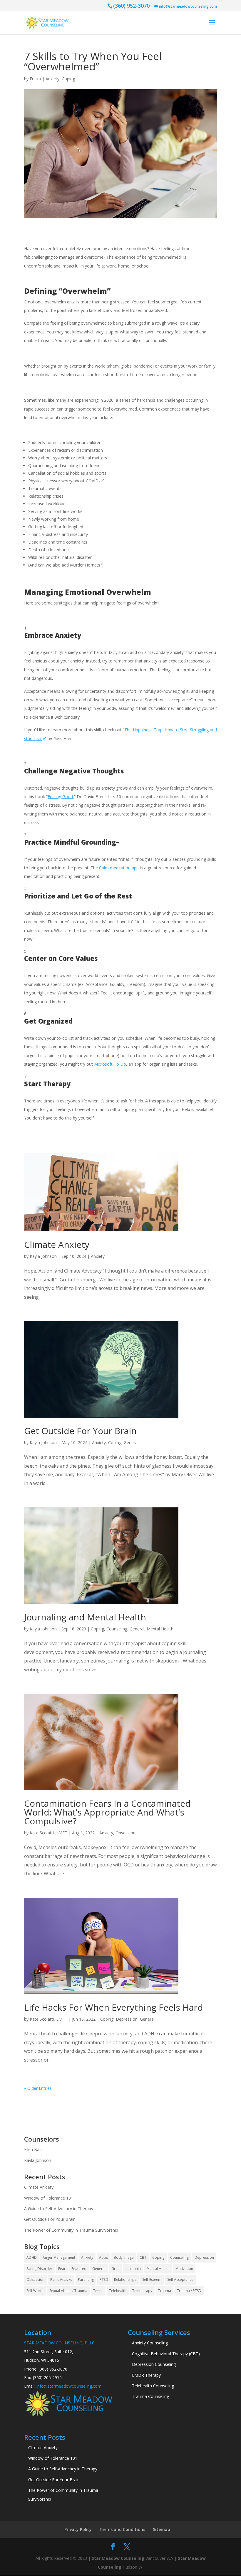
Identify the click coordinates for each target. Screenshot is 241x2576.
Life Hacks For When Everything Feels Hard (114, 2007)
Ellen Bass (34, 2149)
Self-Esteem (152, 2279)
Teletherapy (142, 2291)
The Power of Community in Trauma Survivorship (71, 2230)
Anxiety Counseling (150, 2343)
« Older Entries (38, 2088)
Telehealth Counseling (153, 2386)
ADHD (32, 2257)
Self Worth (35, 2291)
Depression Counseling (154, 2364)
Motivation (184, 2269)
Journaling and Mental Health (85, 1617)
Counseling (117, 1629)
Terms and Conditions (122, 2529)
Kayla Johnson (43, 1256)
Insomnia (133, 2269)
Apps (103, 2257)
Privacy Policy (78, 2529)
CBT (143, 2257)
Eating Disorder (39, 2269)
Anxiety (52, 79)
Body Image (124, 2257)
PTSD (104, 2279)
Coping (68, 79)
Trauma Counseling (150, 2396)
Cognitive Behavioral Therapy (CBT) (166, 2354)
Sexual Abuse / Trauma (68, 2291)
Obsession (125, 1833)
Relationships (125, 2279)
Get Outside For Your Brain (80, 1431)
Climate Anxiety (57, 1244)
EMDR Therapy (146, 2375)
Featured (79, 2269)
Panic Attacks (61, 2279)
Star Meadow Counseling (118, 2558)
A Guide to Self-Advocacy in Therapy (59, 2209)
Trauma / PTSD (189, 2291)
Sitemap (161, 2529)
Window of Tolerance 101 (49, 2198)
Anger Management (59, 2257)
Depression (127, 2019)
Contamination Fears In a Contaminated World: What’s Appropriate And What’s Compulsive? (107, 1812)
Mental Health (160, 1629)
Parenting (86, 2279)
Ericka (35, 79)
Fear (62, 2269)
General (131, 1443)
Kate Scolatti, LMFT (48, 1833)
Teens (98, 2291)
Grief (116, 2269)
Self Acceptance (180, 2279)
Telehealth (118, 2291)
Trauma (165, 2291)
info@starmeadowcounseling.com (69, 2386)
